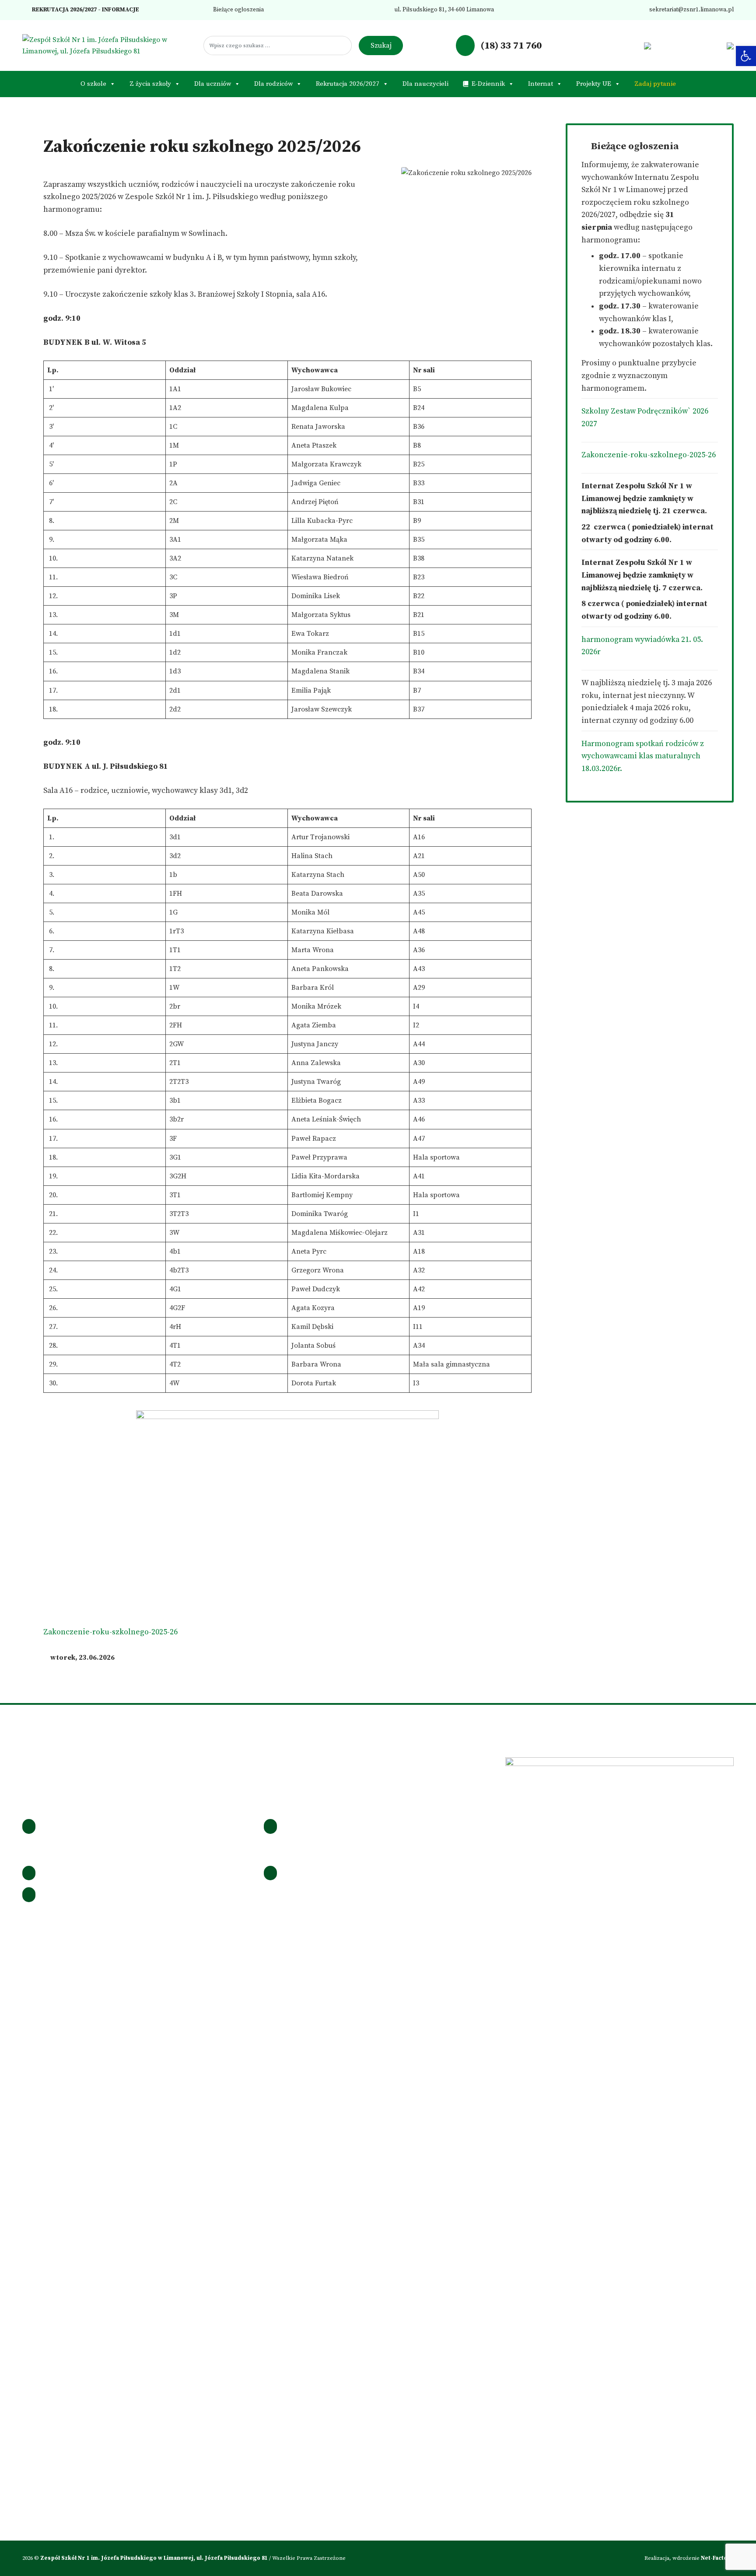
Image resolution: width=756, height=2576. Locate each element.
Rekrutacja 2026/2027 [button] (348, 84)
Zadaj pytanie (655, 84)
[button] (746, 56)
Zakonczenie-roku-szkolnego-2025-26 (110, 1632)
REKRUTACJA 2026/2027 (64, 10)
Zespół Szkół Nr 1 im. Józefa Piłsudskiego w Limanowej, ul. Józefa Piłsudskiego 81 (155, 2558)
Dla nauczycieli (425, 84)
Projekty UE (594, 84)
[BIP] (647, 46)
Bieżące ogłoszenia (238, 10)
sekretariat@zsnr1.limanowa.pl (691, 10)
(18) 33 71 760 (510, 46)
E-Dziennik (488, 84)
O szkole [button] (93, 84)
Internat (541, 84)
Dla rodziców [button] (273, 84)
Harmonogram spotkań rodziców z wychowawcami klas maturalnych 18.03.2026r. (643, 756)
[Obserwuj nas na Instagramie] (606, 46)
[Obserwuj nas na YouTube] (634, 46)
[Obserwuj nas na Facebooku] (592, 46)
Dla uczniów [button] (213, 84)
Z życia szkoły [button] (150, 84)
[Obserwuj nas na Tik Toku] (620, 46)
